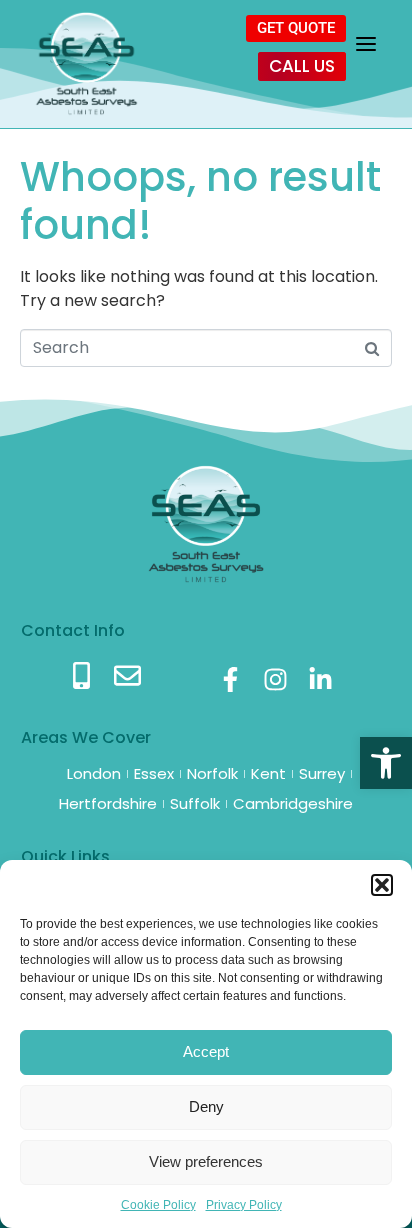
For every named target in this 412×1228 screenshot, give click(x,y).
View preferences (206, 1161)
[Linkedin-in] (320, 679)
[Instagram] (275, 679)
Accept (206, 1051)
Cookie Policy (158, 1205)
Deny (206, 1106)
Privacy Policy (244, 1205)
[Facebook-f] (230, 679)
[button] (386, 763)
